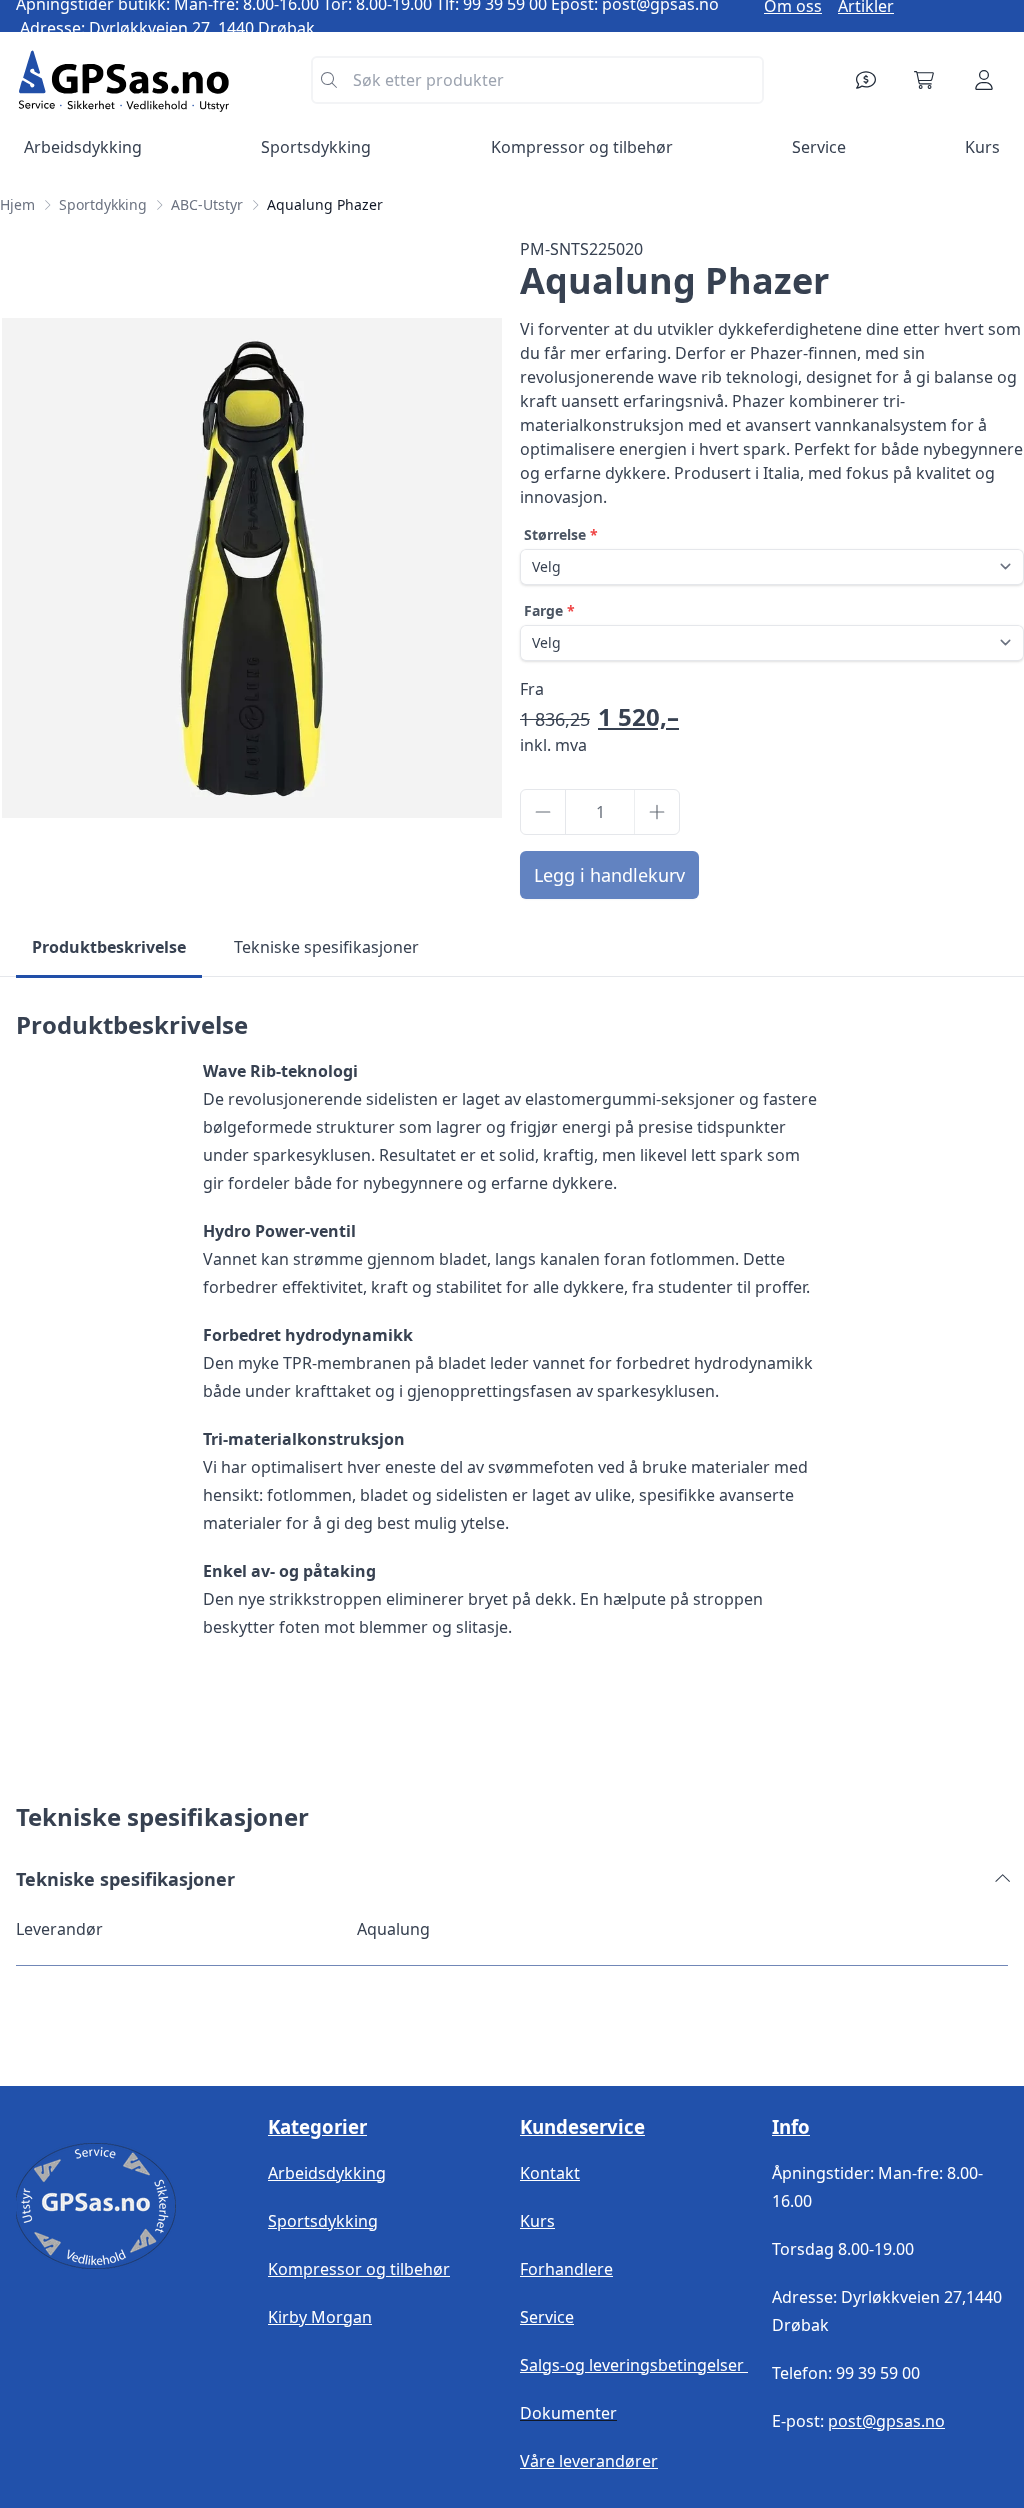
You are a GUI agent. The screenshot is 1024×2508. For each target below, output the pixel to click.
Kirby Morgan (320, 2317)
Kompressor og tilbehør (359, 2269)
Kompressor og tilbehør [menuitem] (582, 147)
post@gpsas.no (886, 2421)
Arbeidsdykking (327, 2173)
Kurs (537, 2221)
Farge (543, 610)
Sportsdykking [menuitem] (316, 147)
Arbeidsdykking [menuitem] (83, 147)
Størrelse (555, 534)
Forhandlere (566, 2269)
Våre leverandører (589, 2461)
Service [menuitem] (819, 147)
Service (547, 2317)
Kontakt (550, 2173)
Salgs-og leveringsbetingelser (634, 2365)
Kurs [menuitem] (982, 147)
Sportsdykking (323, 2221)
